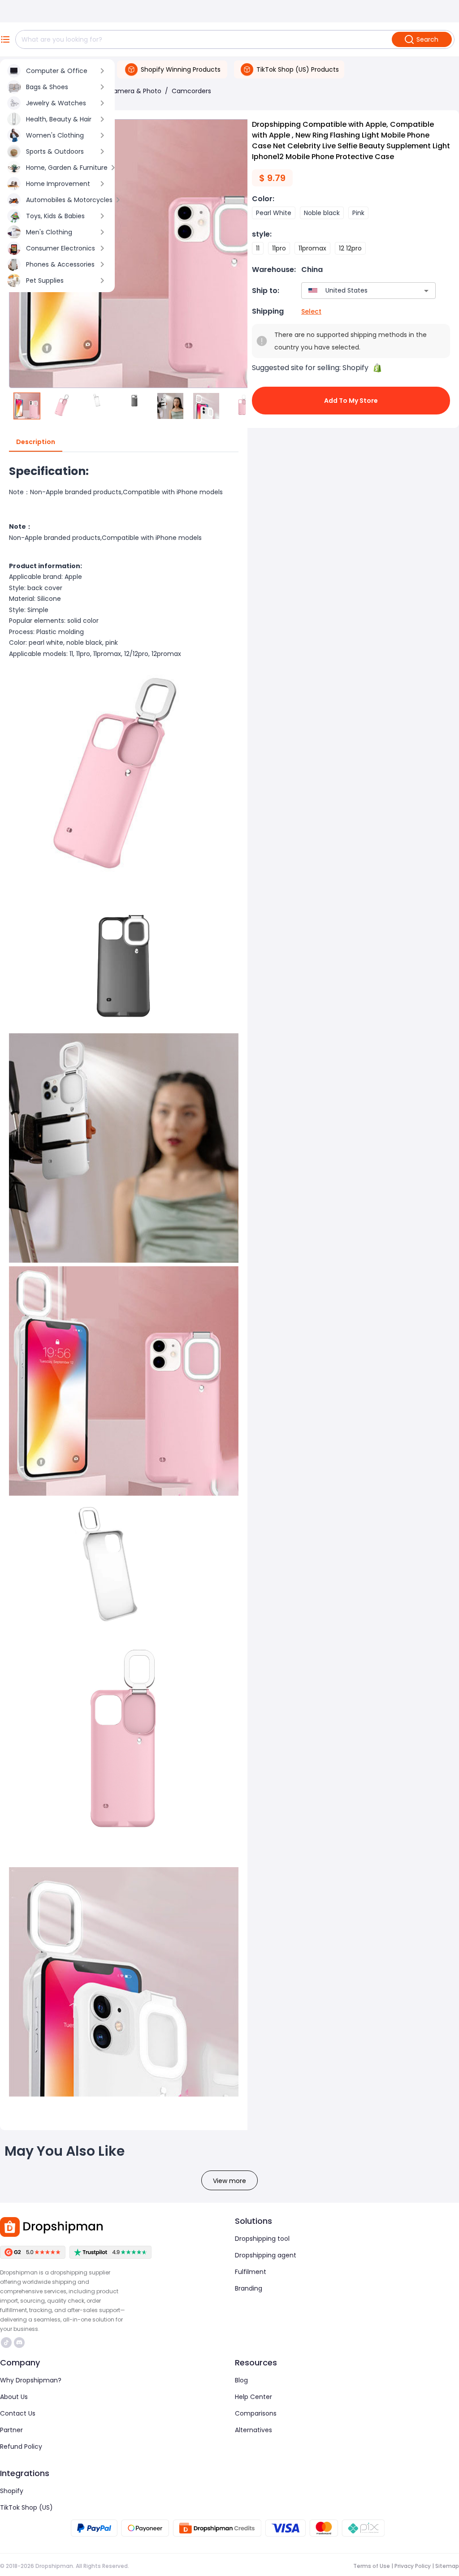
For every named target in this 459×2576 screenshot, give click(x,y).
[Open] (426, 291)
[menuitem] (57, 71)
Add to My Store (351, 401)
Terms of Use (372, 2566)
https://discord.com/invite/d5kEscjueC (20, 2343)
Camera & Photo (135, 91)
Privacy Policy (413, 2566)
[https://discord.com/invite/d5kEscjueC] (19, 2343)
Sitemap (447, 2566)
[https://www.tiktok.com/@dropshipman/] (6, 2343)
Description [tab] (36, 442)
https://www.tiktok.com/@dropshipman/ (7, 2343)
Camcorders (191, 91)
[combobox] (355, 291)
